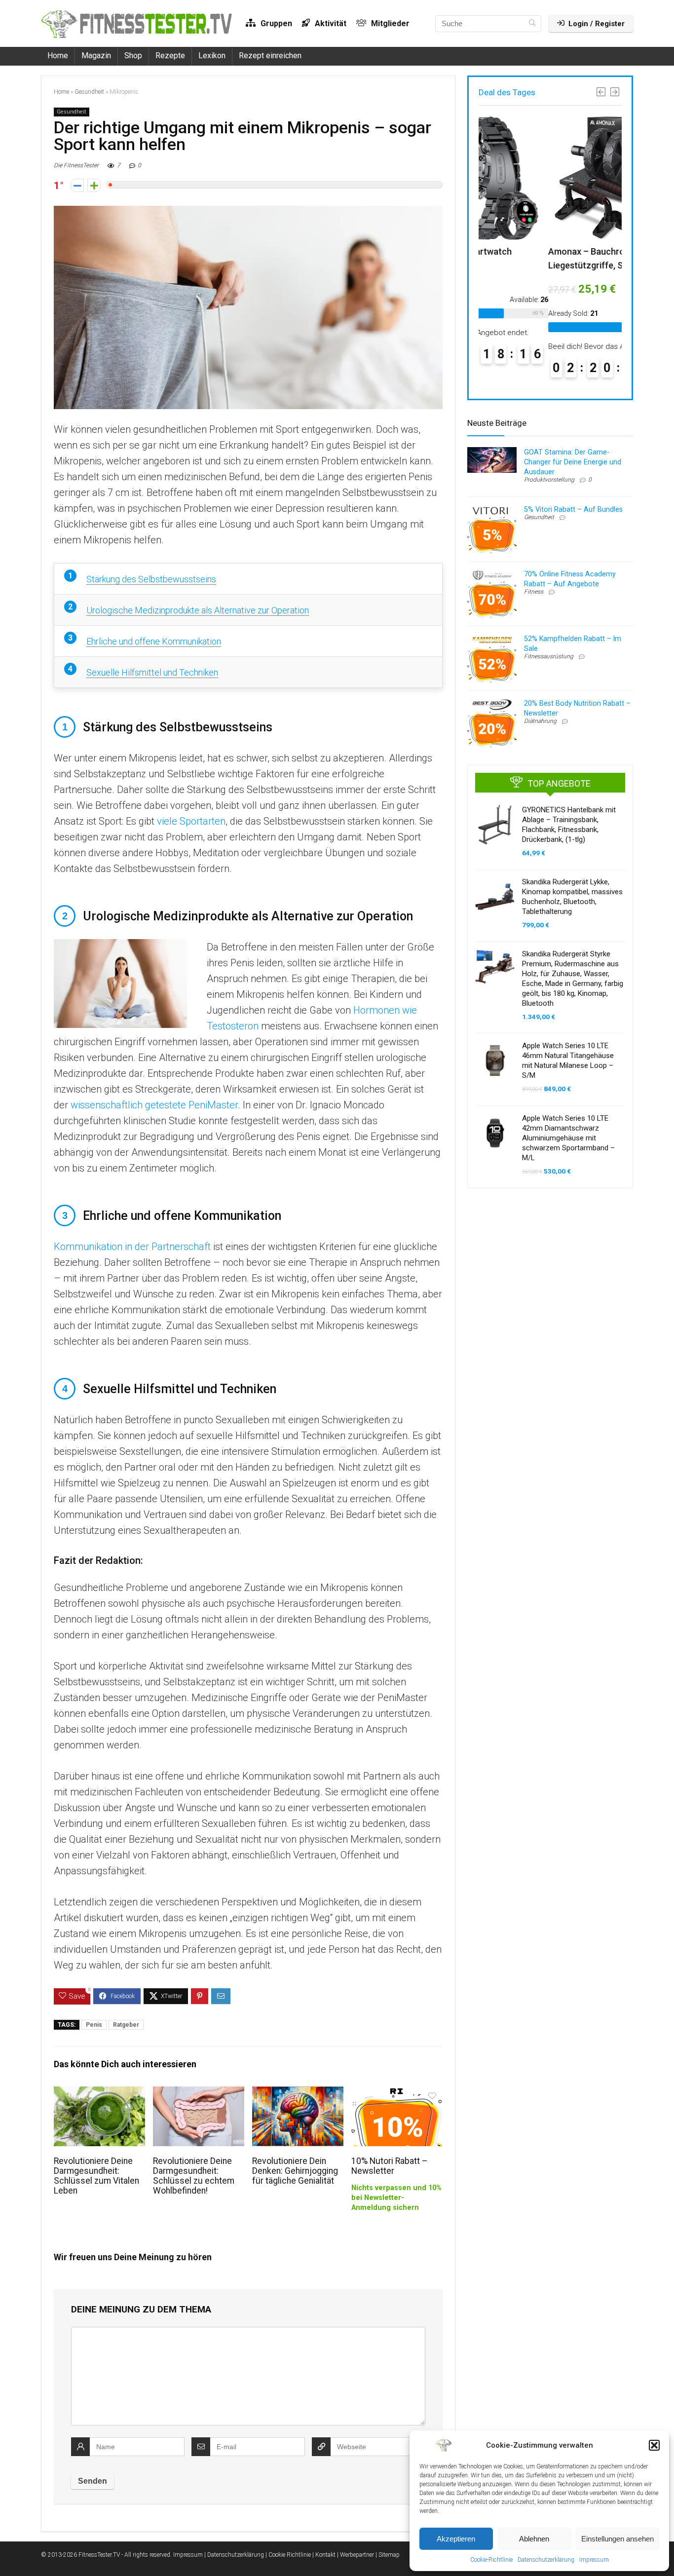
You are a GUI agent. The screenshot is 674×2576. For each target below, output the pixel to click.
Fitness (534, 592)
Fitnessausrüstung (549, 656)
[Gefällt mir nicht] (77, 185)
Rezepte (170, 56)
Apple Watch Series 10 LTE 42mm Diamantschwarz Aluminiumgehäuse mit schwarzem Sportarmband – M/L (568, 1138)
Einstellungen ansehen (618, 2539)
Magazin (96, 56)
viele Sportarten (191, 821)
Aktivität (330, 23)
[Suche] (532, 24)
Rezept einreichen (270, 56)
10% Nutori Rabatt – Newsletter (390, 2166)
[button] (654, 2445)
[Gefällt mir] (94, 185)
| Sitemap (388, 2555)
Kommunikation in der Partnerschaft (132, 1247)
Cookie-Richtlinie (491, 2560)
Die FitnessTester (76, 165)
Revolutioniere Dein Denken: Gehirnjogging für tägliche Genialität (295, 2171)
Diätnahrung (540, 721)
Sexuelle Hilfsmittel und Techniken (152, 672)
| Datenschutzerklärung (234, 2555)
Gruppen (275, 23)
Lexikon (212, 56)
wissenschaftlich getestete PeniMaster (154, 1105)
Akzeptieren (456, 2539)
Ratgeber (126, 2025)
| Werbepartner (356, 2555)
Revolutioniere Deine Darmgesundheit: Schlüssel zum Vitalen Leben (96, 2176)
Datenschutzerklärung (546, 2560)
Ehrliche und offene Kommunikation (154, 641)
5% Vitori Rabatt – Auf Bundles (573, 509)
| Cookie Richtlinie (288, 2555)
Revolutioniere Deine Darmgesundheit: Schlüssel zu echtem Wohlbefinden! (194, 2176)
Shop (133, 56)
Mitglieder (389, 23)
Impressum (594, 2560)
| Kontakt (324, 2555)
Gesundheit (89, 92)
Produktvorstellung (549, 480)
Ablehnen (534, 2539)
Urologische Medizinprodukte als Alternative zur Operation (198, 610)
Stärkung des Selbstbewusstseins (151, 579)
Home (58, 56)
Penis (94, 2025)
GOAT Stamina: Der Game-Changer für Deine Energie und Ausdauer (573, 462)
